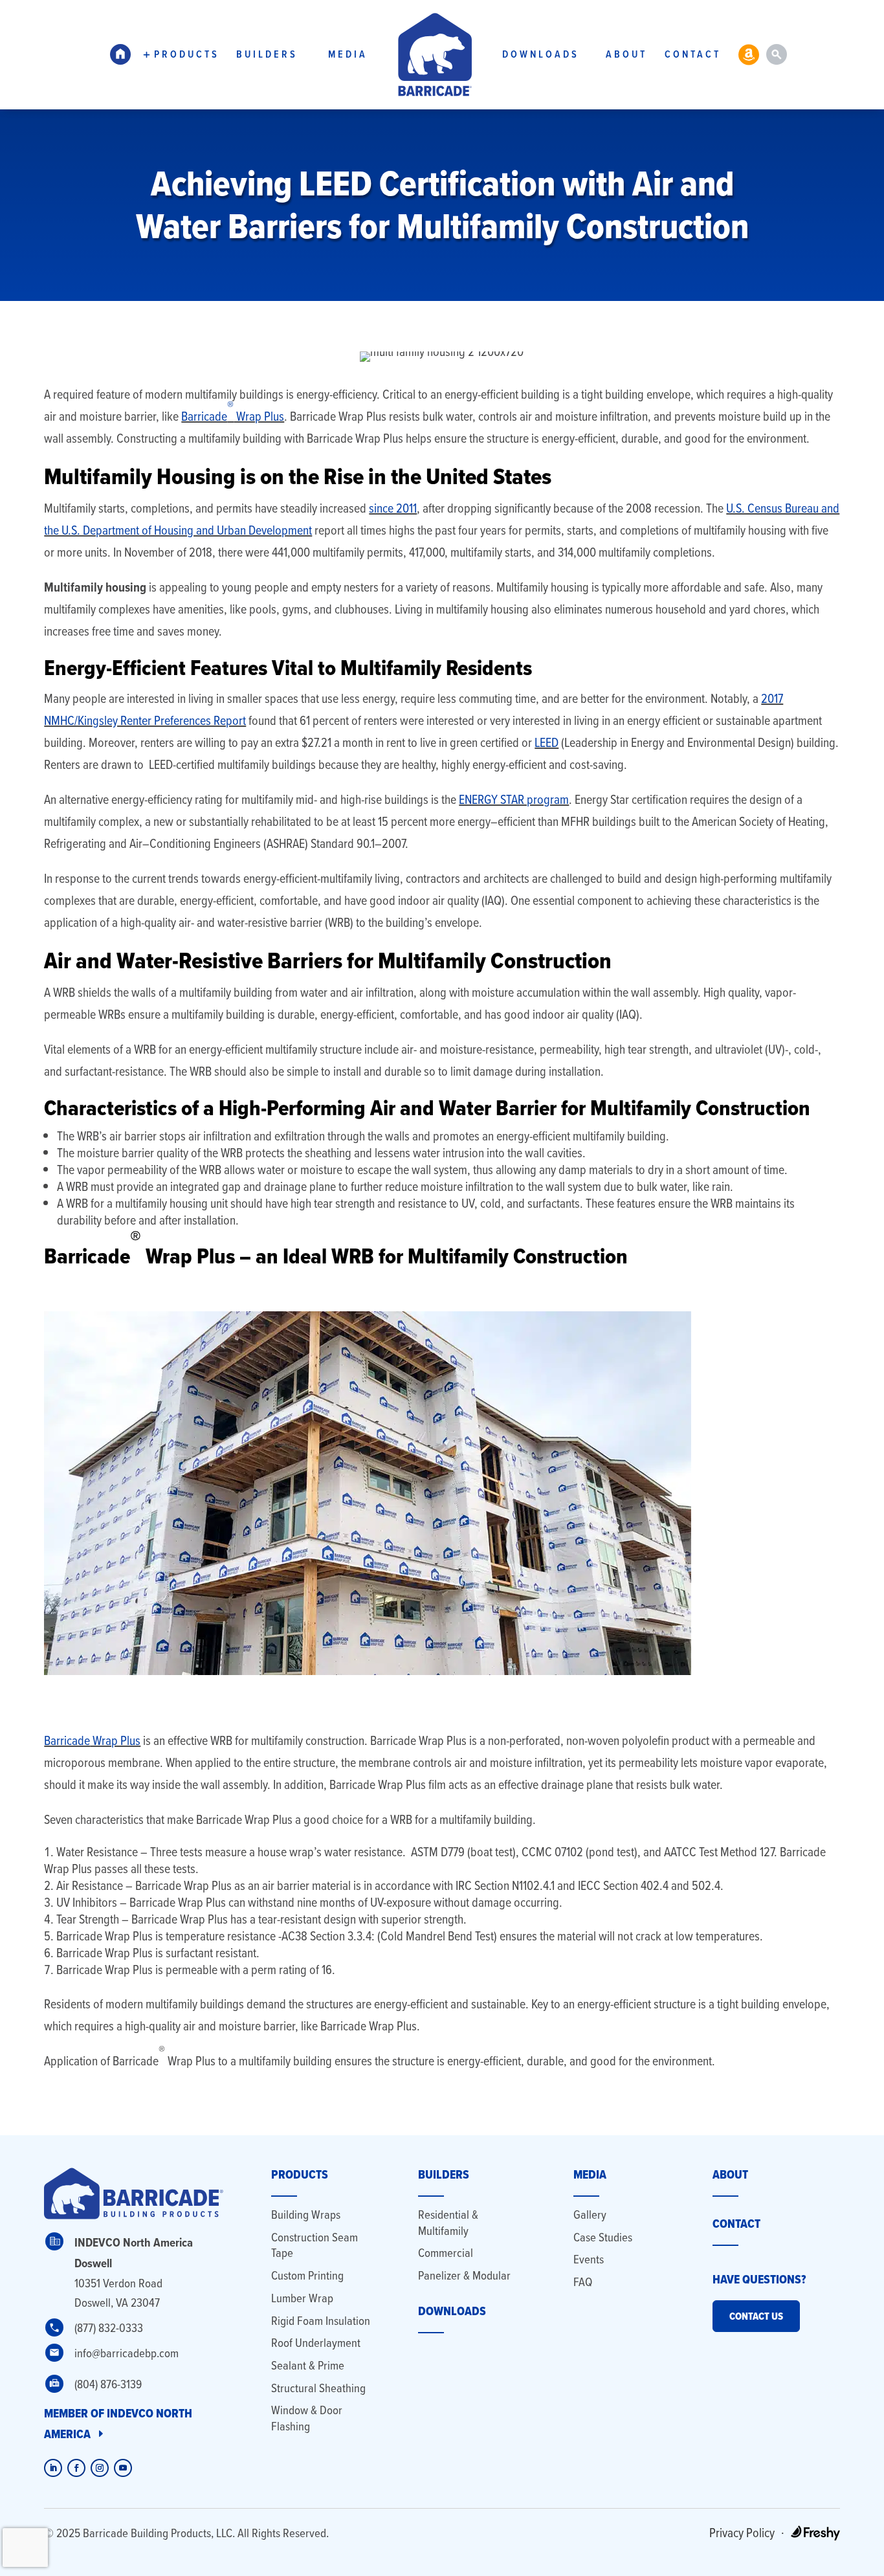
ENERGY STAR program (514, 799)
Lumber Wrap (302, 2298)
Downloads (541, 54)
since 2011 (393, 508)
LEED (547, 742)
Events (589, 2259)
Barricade (204, 416)
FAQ (583, 2282)
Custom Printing (307, 2275)
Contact (693, 54)
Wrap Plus (259, 416)
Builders (267, 54)
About (626, 54)
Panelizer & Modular (464, 2275)
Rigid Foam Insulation (321, 2321)
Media (348, 54)
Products (187, 54)
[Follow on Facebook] (76, 2468)
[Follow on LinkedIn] (53, 2468)
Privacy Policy (742, 2532)
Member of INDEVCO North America (118, 2424)
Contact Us (756, 2316)
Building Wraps (306, 2215)
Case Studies (603, 2237)
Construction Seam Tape (315, 2245)
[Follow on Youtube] (123, 2468)
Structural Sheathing (318, 2388)
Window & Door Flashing (307, 2418)
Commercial (446, 2253)
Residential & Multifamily (448, 2223)
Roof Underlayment (316, 2343)
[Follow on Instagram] (100, 2468)
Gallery (590, 2215)
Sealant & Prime (308, 2365)
